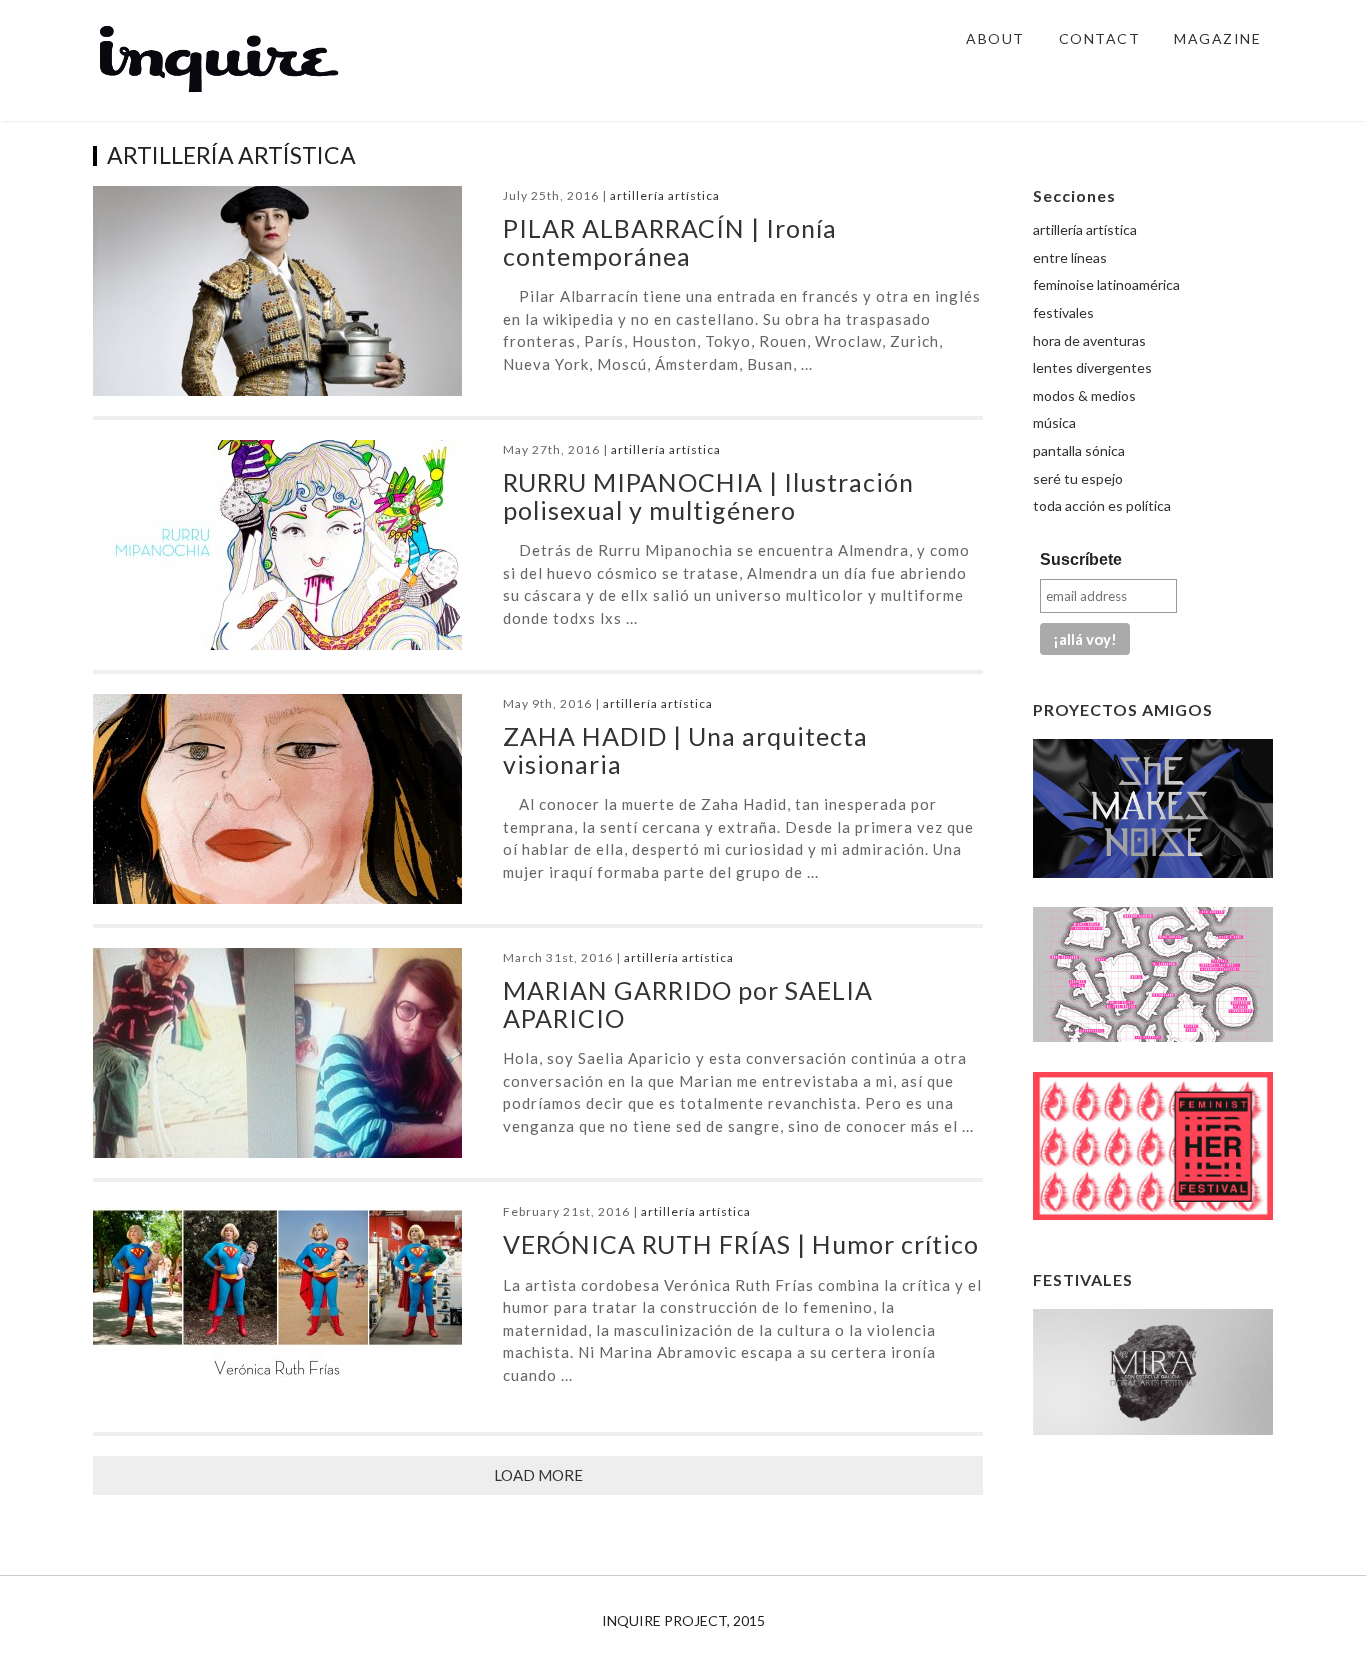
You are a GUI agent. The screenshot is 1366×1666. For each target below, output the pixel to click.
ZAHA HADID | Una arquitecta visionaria (685, 750)
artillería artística (665, 195)
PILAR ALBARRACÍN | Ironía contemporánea (670, 242)
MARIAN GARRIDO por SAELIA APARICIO (688, 1004)
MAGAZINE (1217, 38)
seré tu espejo (1078, 478)
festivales (1063, 312)
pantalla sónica (1079, 450)
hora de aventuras (1089, 340)
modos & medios (1084, 395)
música (1054, 422)
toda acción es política (1102, 505)
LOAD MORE (538, 1475)
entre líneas (1070, 257)
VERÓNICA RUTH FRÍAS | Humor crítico (741, 1244)
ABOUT (995, 38)
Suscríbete (1081, 559)
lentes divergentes (1092, 367)
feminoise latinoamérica (1106, 284)
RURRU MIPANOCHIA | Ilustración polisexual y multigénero (708, 496)
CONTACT (1100, 38)
